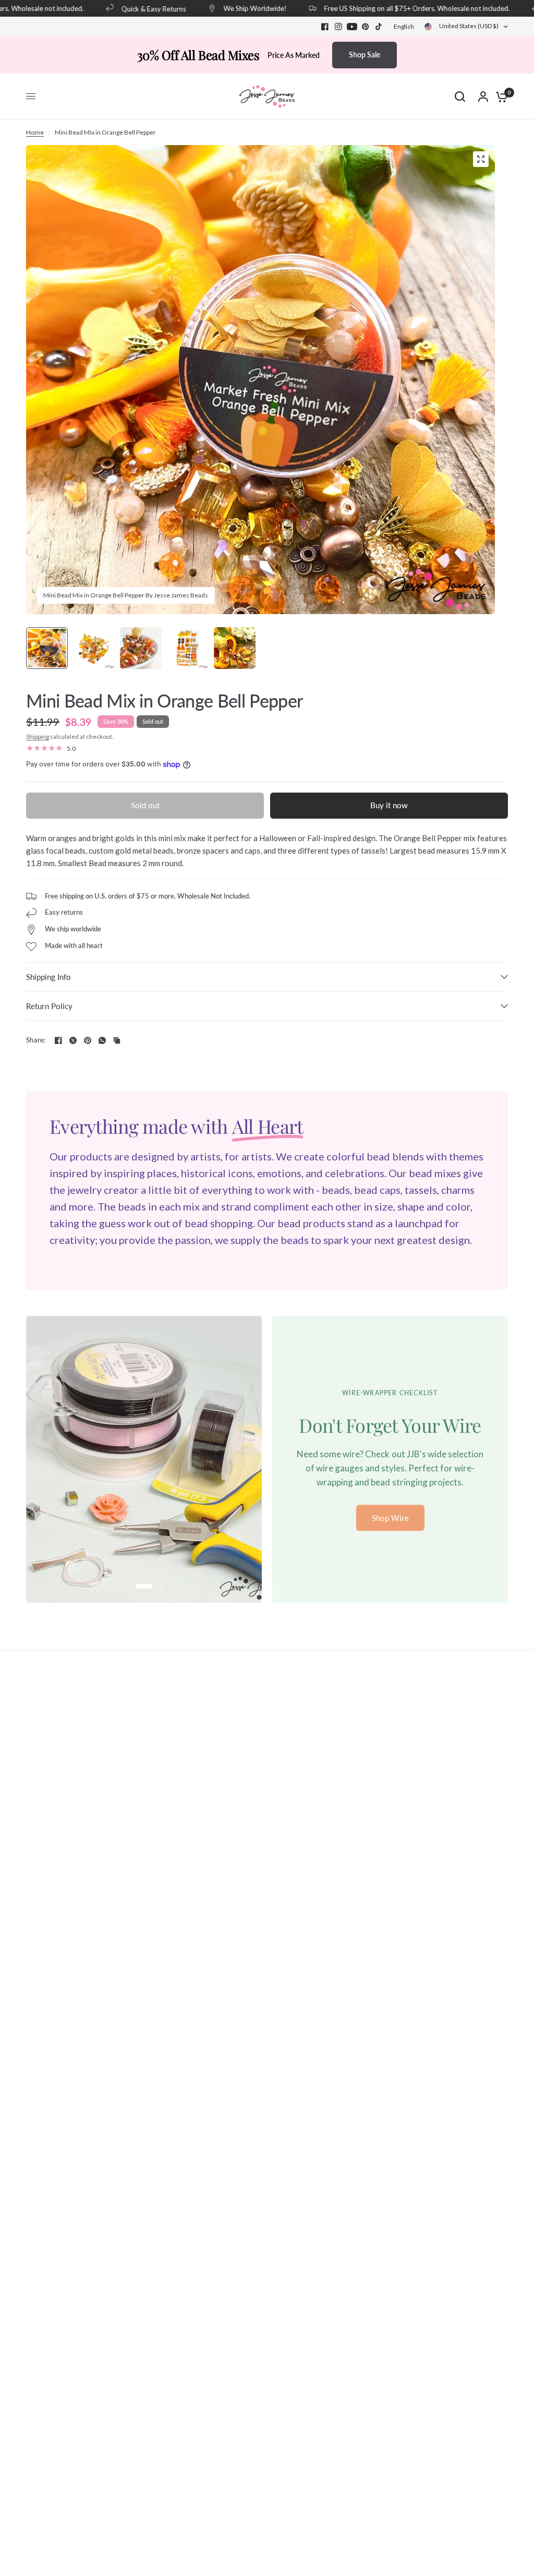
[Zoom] (481, 159)
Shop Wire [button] (390, 1518)
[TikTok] (379, 27)
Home (35, 132)
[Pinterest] (366, 27)
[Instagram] (338, 27)
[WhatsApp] (102, 1040)
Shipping (38, 736)
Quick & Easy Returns (134, 9)
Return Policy (49, 1006)
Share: (36, 1040)
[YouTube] (352, 27)
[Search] (460, 97)
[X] (73, 1040)
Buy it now (389, 805)
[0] (499, 97)
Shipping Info (48, 977)
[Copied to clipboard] (117, 1040)
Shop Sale (365, 55)
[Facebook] (325, 27)
